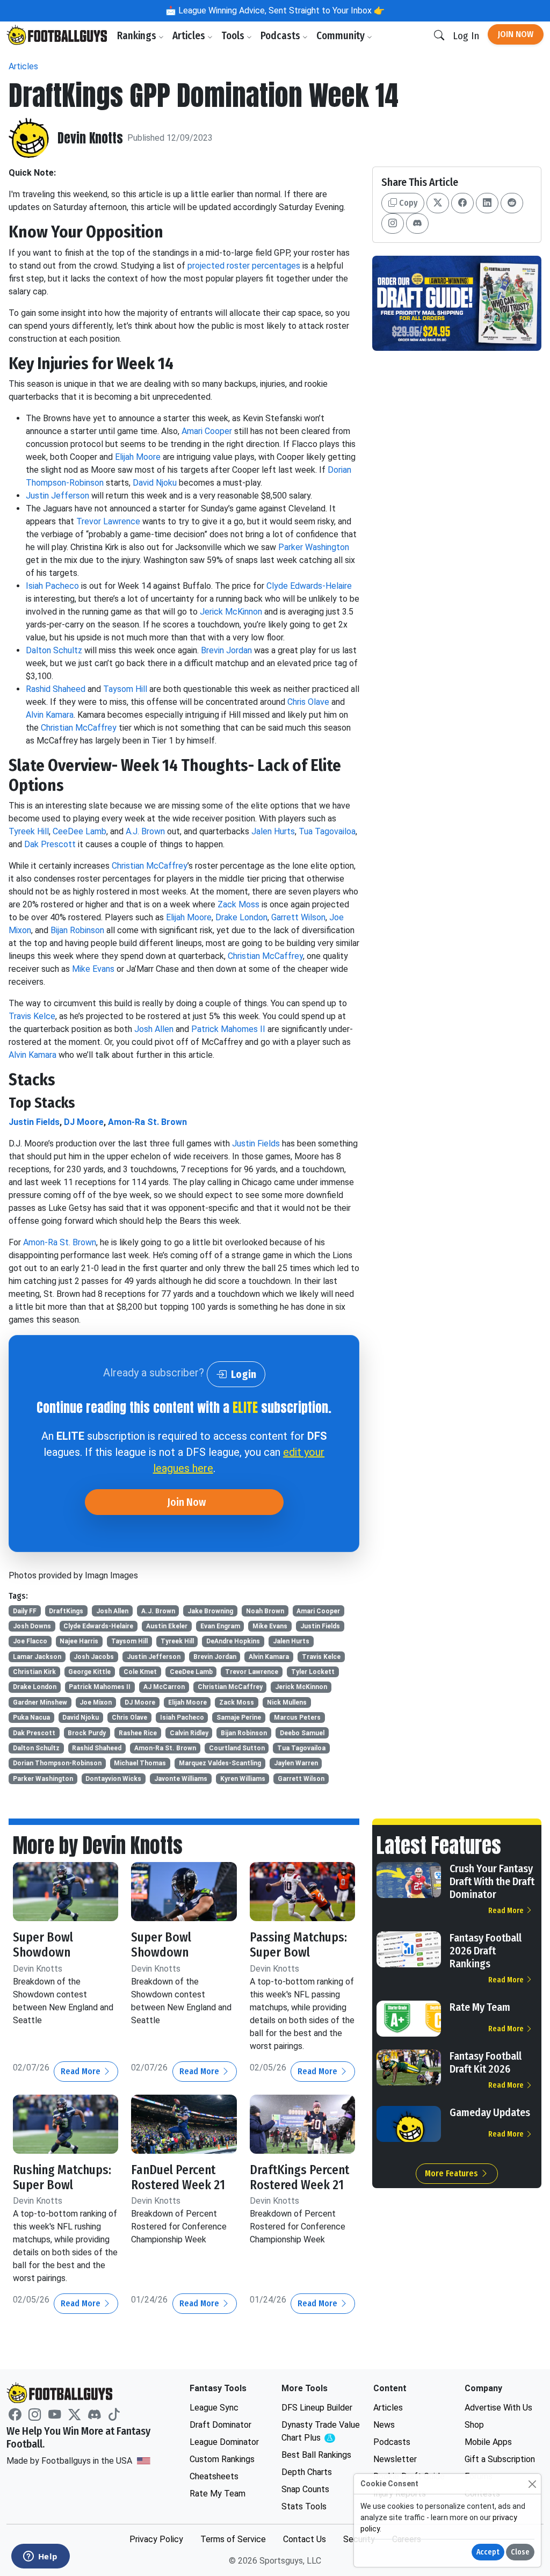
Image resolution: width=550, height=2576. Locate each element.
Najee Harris (79, 1641)
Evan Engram (220, 1626)
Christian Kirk (34, 1672)
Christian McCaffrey (79, 728)
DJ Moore (84, 1122)
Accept (488, 2552)
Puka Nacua (31, 1718)
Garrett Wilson (298, 917)
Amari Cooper (207, 431)
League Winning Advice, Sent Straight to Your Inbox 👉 (280, 10)
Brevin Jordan (226, 650)
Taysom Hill (125, 689)
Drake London (241, 917)
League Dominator (224, 2442)
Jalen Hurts (273, 831)
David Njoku (155, 483)
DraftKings (66, 1611)
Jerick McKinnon (231, 612)
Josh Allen (154, 1029)
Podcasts (281, 36)
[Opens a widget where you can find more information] (40, 2557)
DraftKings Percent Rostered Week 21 (299, 2177)
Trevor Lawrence (108, 521)
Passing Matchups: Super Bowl (298, 1945)
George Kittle (89, 1672)
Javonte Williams (181, 1779)
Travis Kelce (32, 1016)
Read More (82, 2071)
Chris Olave (308, 702)
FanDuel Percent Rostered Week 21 (178, 2177)
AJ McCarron (164, 1687)
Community (342, 36)
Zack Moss (238, 904)
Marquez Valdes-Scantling (220, 1763)
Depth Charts (307, 2472)
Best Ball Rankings (316, 2455)
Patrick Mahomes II (228, 1029)
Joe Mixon (96, 1702)
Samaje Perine (239, 1718)
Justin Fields (34, 1122)
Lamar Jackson (37, 1657)
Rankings (138, 36)
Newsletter (395, 2459)
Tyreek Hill (29, 831)
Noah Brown (265, 1611)
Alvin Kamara (50, 715)
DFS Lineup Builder (317, 2408)
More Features (453, 2173)
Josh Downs (32, 1626)
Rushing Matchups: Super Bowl (62, 2177)
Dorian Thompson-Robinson (57, 1763)
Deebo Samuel (302, 1733)
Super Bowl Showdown (43, 1945)
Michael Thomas (140, 1763)
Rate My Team (480, 2007)
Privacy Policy (156, 2539)
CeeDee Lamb (79, 831)
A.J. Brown (145, 831)
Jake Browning (210, 1611)
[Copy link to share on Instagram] (393, 223)
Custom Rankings (222, 2459)
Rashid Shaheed (56, 689)
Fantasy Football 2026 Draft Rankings (486, 1951)
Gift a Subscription (500, 2459)
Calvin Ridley (189, 1733)
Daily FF (25, 1611)
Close (520, 2552)
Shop (474, 2425)
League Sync (214, 2408)
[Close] (532, 2484)
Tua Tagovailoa (327, 831)
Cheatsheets (214, 2476)
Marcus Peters (297, 1718)
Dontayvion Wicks (113, 1779)
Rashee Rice (138, 1733)
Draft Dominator (220, 2425)
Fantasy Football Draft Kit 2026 (486, 2062)
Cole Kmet (140, 1672)
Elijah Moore (138, 457)
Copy (407, 203)
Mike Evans (93, 969)
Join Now (516, 34)
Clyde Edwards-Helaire (309, 586)
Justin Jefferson (57, 496)
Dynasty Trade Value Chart (321, 2432)
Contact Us (305, 2539)
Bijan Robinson (77, 930)
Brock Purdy (87, 1733)
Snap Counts (305, 2489)
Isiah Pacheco (52, 586)
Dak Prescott (50, 844)
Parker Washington (314, 547)
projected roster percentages (244, 266)
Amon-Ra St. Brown (147, 1122)
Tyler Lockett (313, 1672)
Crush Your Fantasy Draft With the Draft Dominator (492, 1881)
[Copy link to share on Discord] (417, 223)
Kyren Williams (243, 1779)
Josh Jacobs (94, 1657)
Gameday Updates (490, 2112)
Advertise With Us (498, 2408)
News (384, 2425)
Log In (466, 36)
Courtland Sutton (237, 1748)
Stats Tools (304, 2506)
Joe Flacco (30, 1641)
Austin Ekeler (167, 1626)
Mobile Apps (488, 2442)
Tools (234, 36)
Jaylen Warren (296, 1763)
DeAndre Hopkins (233, 1641)
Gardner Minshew (40, 1702)
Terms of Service (233, 2539)
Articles (190, 36)
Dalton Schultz (54, 650)
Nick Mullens (287, 1702)
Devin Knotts (90, 138)
